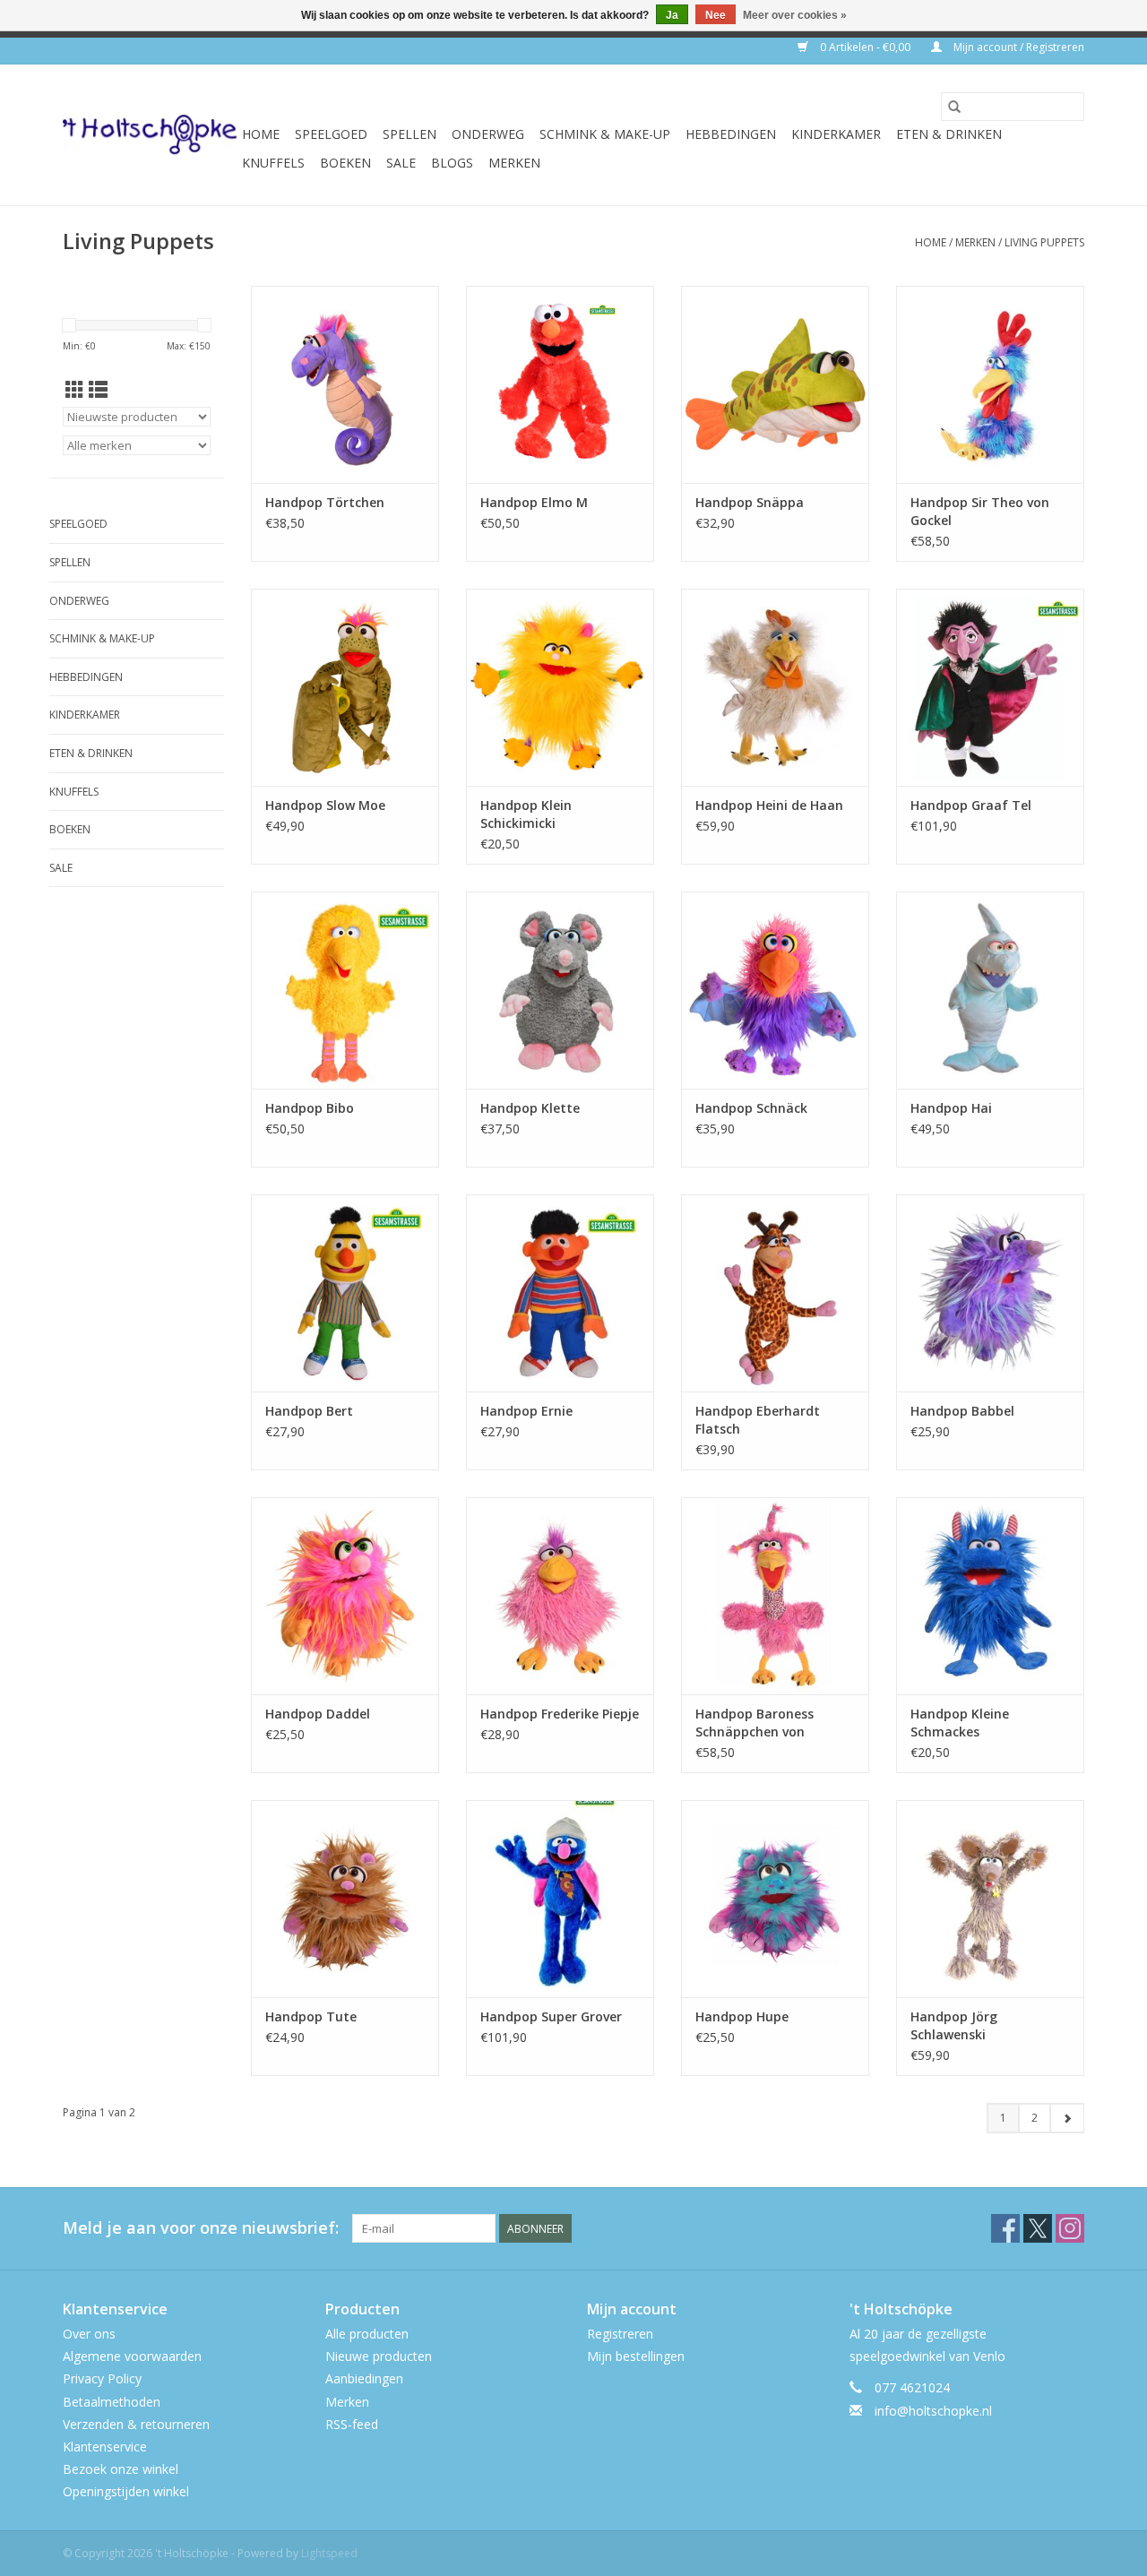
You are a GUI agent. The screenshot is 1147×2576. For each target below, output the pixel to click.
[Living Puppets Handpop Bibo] (345, 990)
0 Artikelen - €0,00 (865, 47)
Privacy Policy (102, 2378)
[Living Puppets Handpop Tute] (345, 1899)
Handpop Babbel (962, 1411)
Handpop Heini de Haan (769, 805)
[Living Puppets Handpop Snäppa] (775, 384)
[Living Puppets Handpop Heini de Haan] (775, 687)
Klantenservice (105, 2447)
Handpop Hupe (742, 2016)
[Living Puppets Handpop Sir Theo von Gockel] (990, 384)
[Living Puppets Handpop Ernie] (560, 1293)
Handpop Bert (309, 1411)
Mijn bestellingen (636, 2356)
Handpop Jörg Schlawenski (954, 2025)
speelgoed (331, 134)
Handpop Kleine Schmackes (960, 1723)
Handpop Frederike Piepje (560, 1714)
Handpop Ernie (526, 1411)
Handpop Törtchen (325, 502)
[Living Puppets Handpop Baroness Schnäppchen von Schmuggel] (775, 1596)
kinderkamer (836, 134)
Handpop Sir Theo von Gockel (980, 511)
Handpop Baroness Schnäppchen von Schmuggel (755, 1723)
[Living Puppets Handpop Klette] (560, 990)
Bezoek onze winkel (121, 2469)
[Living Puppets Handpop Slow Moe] (345, 687)
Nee (716, 15)
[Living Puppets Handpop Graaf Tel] (990, 687)
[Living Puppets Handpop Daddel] (345, 1596)
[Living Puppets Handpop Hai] (990, 990)
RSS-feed (352, 2424)
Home (261, 134)
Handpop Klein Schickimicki (526, 814)
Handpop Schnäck (751, 1108)
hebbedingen (731, 134)
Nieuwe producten (379, 2356)
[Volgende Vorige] (1067, 2118)
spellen (410, 134)
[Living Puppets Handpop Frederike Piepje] (560, 1596)
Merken (514, 163)
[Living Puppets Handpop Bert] (345, 1293)
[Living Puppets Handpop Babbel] (990, 1293)
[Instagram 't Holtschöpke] (1070, 2228)
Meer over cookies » (795, 15)
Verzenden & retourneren (136, 2424)
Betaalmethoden (112, 2402)
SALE (401, 163)
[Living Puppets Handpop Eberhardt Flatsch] (775, 1293)
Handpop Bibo (310, 1108)
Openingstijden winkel (126, 2491)
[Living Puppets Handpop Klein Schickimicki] (560, 687)
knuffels (273, 163)
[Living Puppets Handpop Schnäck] (775, 990)
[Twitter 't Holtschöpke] (1038, 2228)
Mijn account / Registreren (1018, 47)
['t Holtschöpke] (150, 135)
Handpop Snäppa (750, 502)
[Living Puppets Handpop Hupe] (775, 1899)
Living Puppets (1044, 242)
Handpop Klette (530, 1108)
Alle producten (367, 2334)
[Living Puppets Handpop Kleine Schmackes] (990, 1596)
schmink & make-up (605, 134)
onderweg (488, 134)
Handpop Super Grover (551, 2016)
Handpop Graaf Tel (971, 805)
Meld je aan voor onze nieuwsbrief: (201, 2228)
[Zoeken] (954, 107)
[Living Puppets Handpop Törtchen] (345, 384)
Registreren (620, 2334)
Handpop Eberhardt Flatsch (758, 1420)
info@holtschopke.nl (933, 2411)
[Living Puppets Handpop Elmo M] (560, 384)
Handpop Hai (951, 1108)
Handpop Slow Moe (325, 805)
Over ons (89, 2334)
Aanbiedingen (364, 2378)
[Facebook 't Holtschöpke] (1005, 2228)
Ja (672, 15)
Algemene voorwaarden (132, 2356)
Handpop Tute (311, 2016)
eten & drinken (949, 134)
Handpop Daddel (318, 1714)
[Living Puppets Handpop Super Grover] (560, 1899)
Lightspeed (329, 2553)
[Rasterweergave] (75, 390)
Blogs (452, 163)
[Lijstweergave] (98, 390)
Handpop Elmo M (534, 502)
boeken (345, 163)
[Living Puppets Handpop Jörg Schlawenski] (990, 1899)
